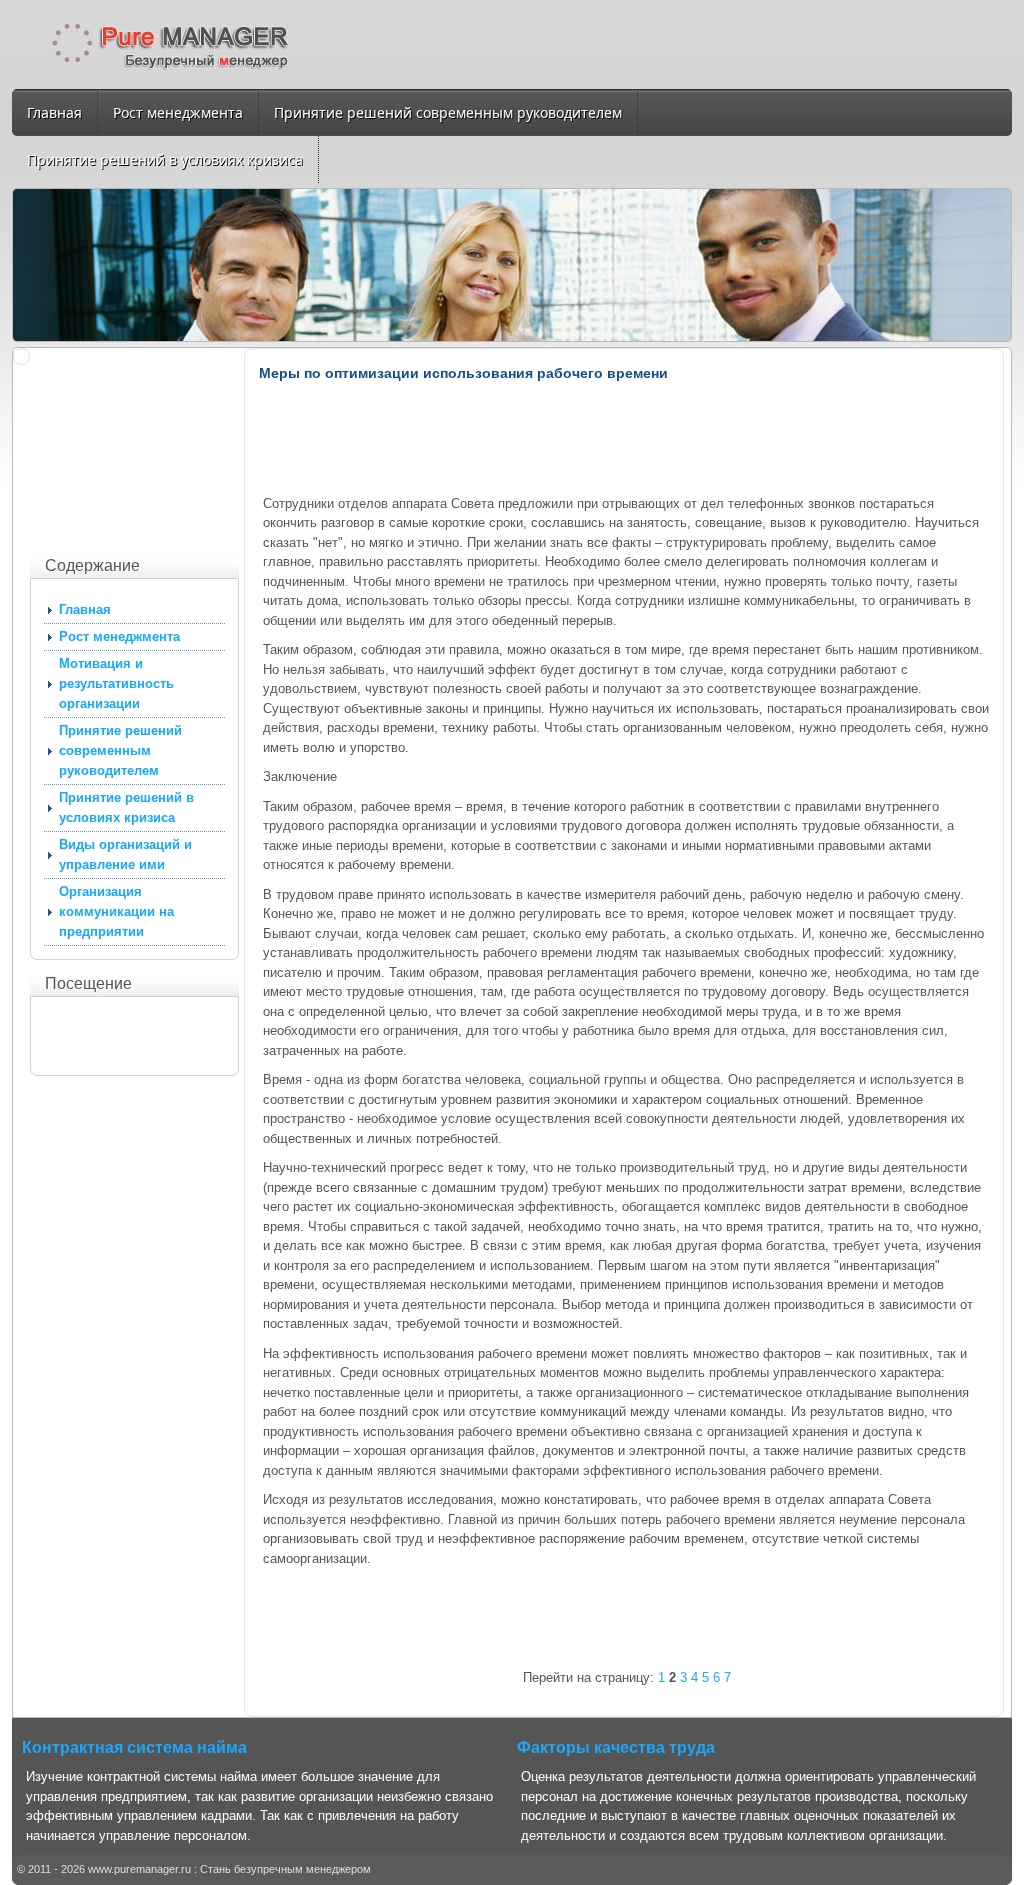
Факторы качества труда (616, 1747)
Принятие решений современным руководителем (448, 112)
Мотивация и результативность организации (116, 683)
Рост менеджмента (178, 112)
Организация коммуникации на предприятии (116, 911)
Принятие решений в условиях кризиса (165, 159)
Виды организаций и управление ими (125, 854)
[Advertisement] (130, 448)
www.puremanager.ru (139, 1869)
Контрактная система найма (134, 1747)
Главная (54, 112)
